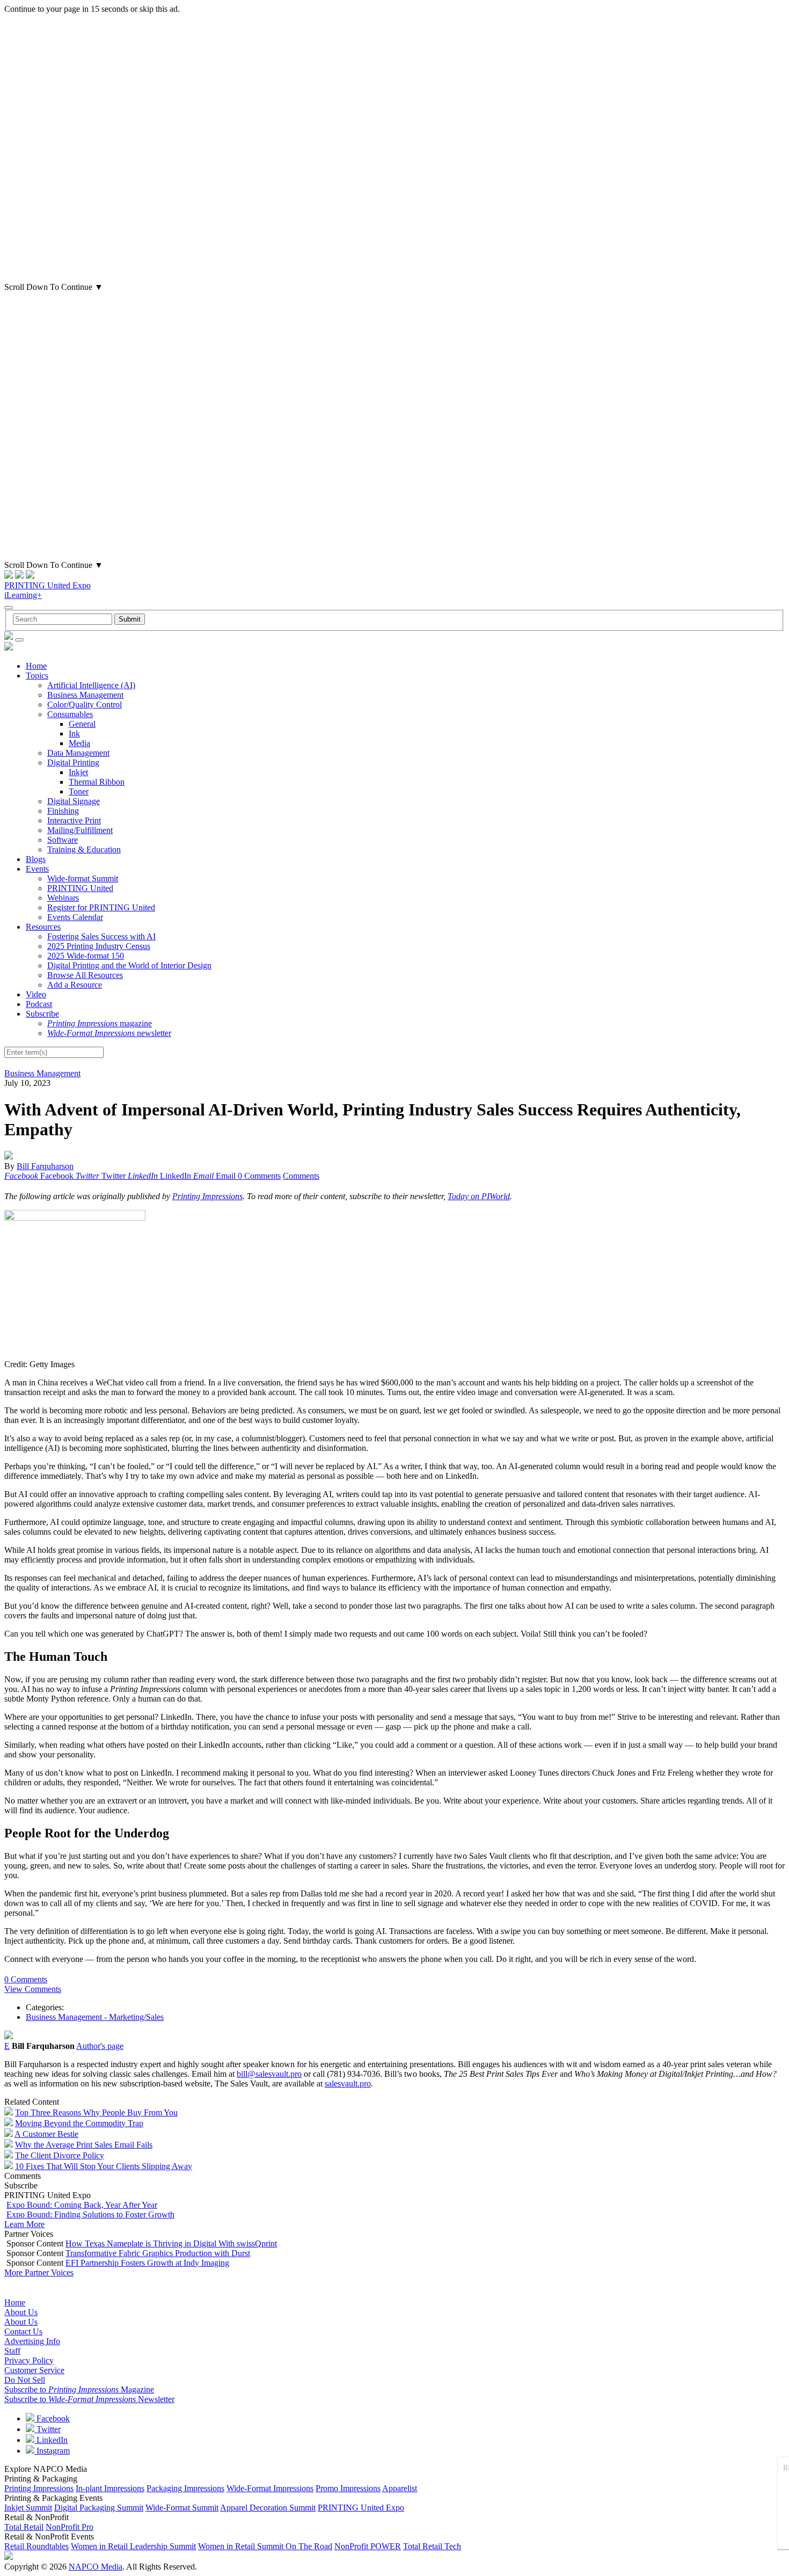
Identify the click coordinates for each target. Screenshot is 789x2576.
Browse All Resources (85, 975)
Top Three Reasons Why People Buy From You (96, 2112)
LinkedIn (51, 2440)
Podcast (39, 1004)
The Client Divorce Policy (60, 2155)
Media (79, 743)
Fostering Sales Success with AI (101, 936)
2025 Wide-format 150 (86, 956)
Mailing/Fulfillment (80, 830)
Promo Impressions (348, 2488)
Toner (79, 791)
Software (63, 840)
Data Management (78, 753)
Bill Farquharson (45, 1166)
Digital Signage (74, 801)
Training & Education (84, 849)
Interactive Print (74, 820)
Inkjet (78, 772)
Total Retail (24, 2527)
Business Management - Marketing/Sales (95, 2017)
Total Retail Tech (432, 2546)
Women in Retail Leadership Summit (133, 2546)
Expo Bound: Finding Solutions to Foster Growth (90, 2214)
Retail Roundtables (36, 2546)
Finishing (63, 811)
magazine (100, 1023)
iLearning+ (23, 595)
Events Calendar (75, 917)
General (82, 724)
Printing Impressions (207, 1196)
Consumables (70, 714)
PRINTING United (80, 888)
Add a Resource (75, 985)
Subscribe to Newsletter (89, 2399)
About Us (21, 2312)
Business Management (85, 695)
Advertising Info (32, 2341)
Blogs (36, 859)
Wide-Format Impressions (270, 2488)
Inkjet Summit (28, 2508)
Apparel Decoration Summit (268, 2508)
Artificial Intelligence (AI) (91, 685)
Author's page (100, 2046)
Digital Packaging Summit (99, 2508)
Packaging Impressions (185, 2488)
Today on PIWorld (479, 1196)
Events (37, 869)
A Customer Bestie (46, 2134)
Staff (12, 2351)
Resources (43, 927)
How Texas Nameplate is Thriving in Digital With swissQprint (171, 2243)
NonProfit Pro (70, 2527)
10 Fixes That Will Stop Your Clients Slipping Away (104, 2166)
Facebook (52, 2418)
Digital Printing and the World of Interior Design (129, 965)
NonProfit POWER (368, 2546)
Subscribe (42, 1014)
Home (36, 666)
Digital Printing (73, 762)
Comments (301, 1176)
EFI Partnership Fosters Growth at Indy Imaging (147, 2263)
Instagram (52, 2451)
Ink (74, 734)
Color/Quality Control (85, 705)
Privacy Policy (29, 2360)
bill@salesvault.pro (269, 2074)
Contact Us (23, 2331)
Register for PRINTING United (101, 907)
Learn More (24, 2224)
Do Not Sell (25, 2380)
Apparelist (400, 2488)
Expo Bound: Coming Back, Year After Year (82, 2205)
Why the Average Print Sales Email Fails (84, 2145)
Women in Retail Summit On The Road (265, 2546)
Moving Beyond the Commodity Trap (79, 2123)
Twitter (48, 2429)
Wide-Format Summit (182, 2508)
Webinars (63, 898)
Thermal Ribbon (97, 782)
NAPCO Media (96, 2567)
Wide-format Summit (83, 878)
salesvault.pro (348, 2084)
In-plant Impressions (110, 2488)
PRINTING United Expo (48, 585)
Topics (37, 676)
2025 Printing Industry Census (99, 946)
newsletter (109, 1033)
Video (36, 994)
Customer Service (34, 2370)
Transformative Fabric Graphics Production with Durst (158, 2253)
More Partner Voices (39, 2272)
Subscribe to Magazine (79, 2389)
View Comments (33, 1989)
